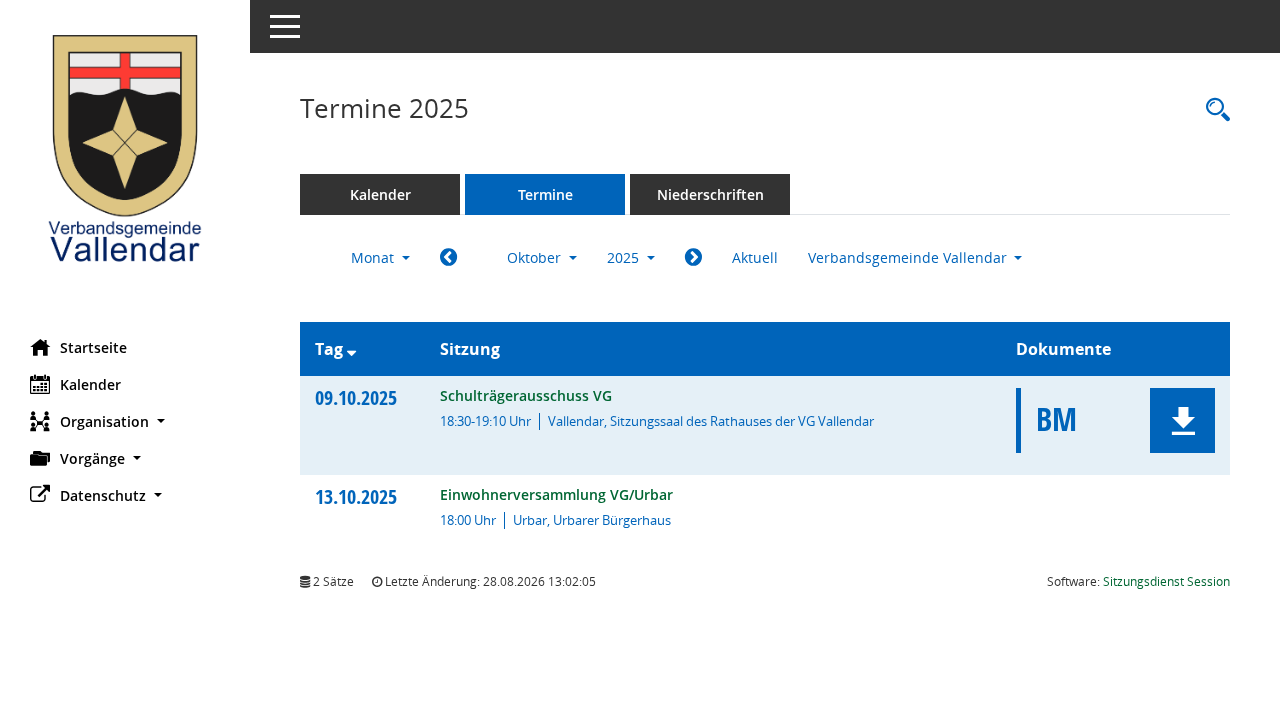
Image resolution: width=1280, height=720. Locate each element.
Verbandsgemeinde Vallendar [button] (909, 257)
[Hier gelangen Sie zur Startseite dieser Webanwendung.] (125, 162)
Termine (545, 194)
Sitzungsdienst (1166, 581)
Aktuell (755, 257)
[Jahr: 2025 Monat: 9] (448, 258)
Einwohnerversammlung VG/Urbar (556, 494)
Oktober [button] (536, 257)
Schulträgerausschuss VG (526, 395)
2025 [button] (625, 257)
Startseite (93, 347)
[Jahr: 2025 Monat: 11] (693, 258)
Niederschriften (710, 194)
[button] (125, 421)
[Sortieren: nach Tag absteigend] (351, 349)
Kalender (90, 384)
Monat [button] (374, 257)
